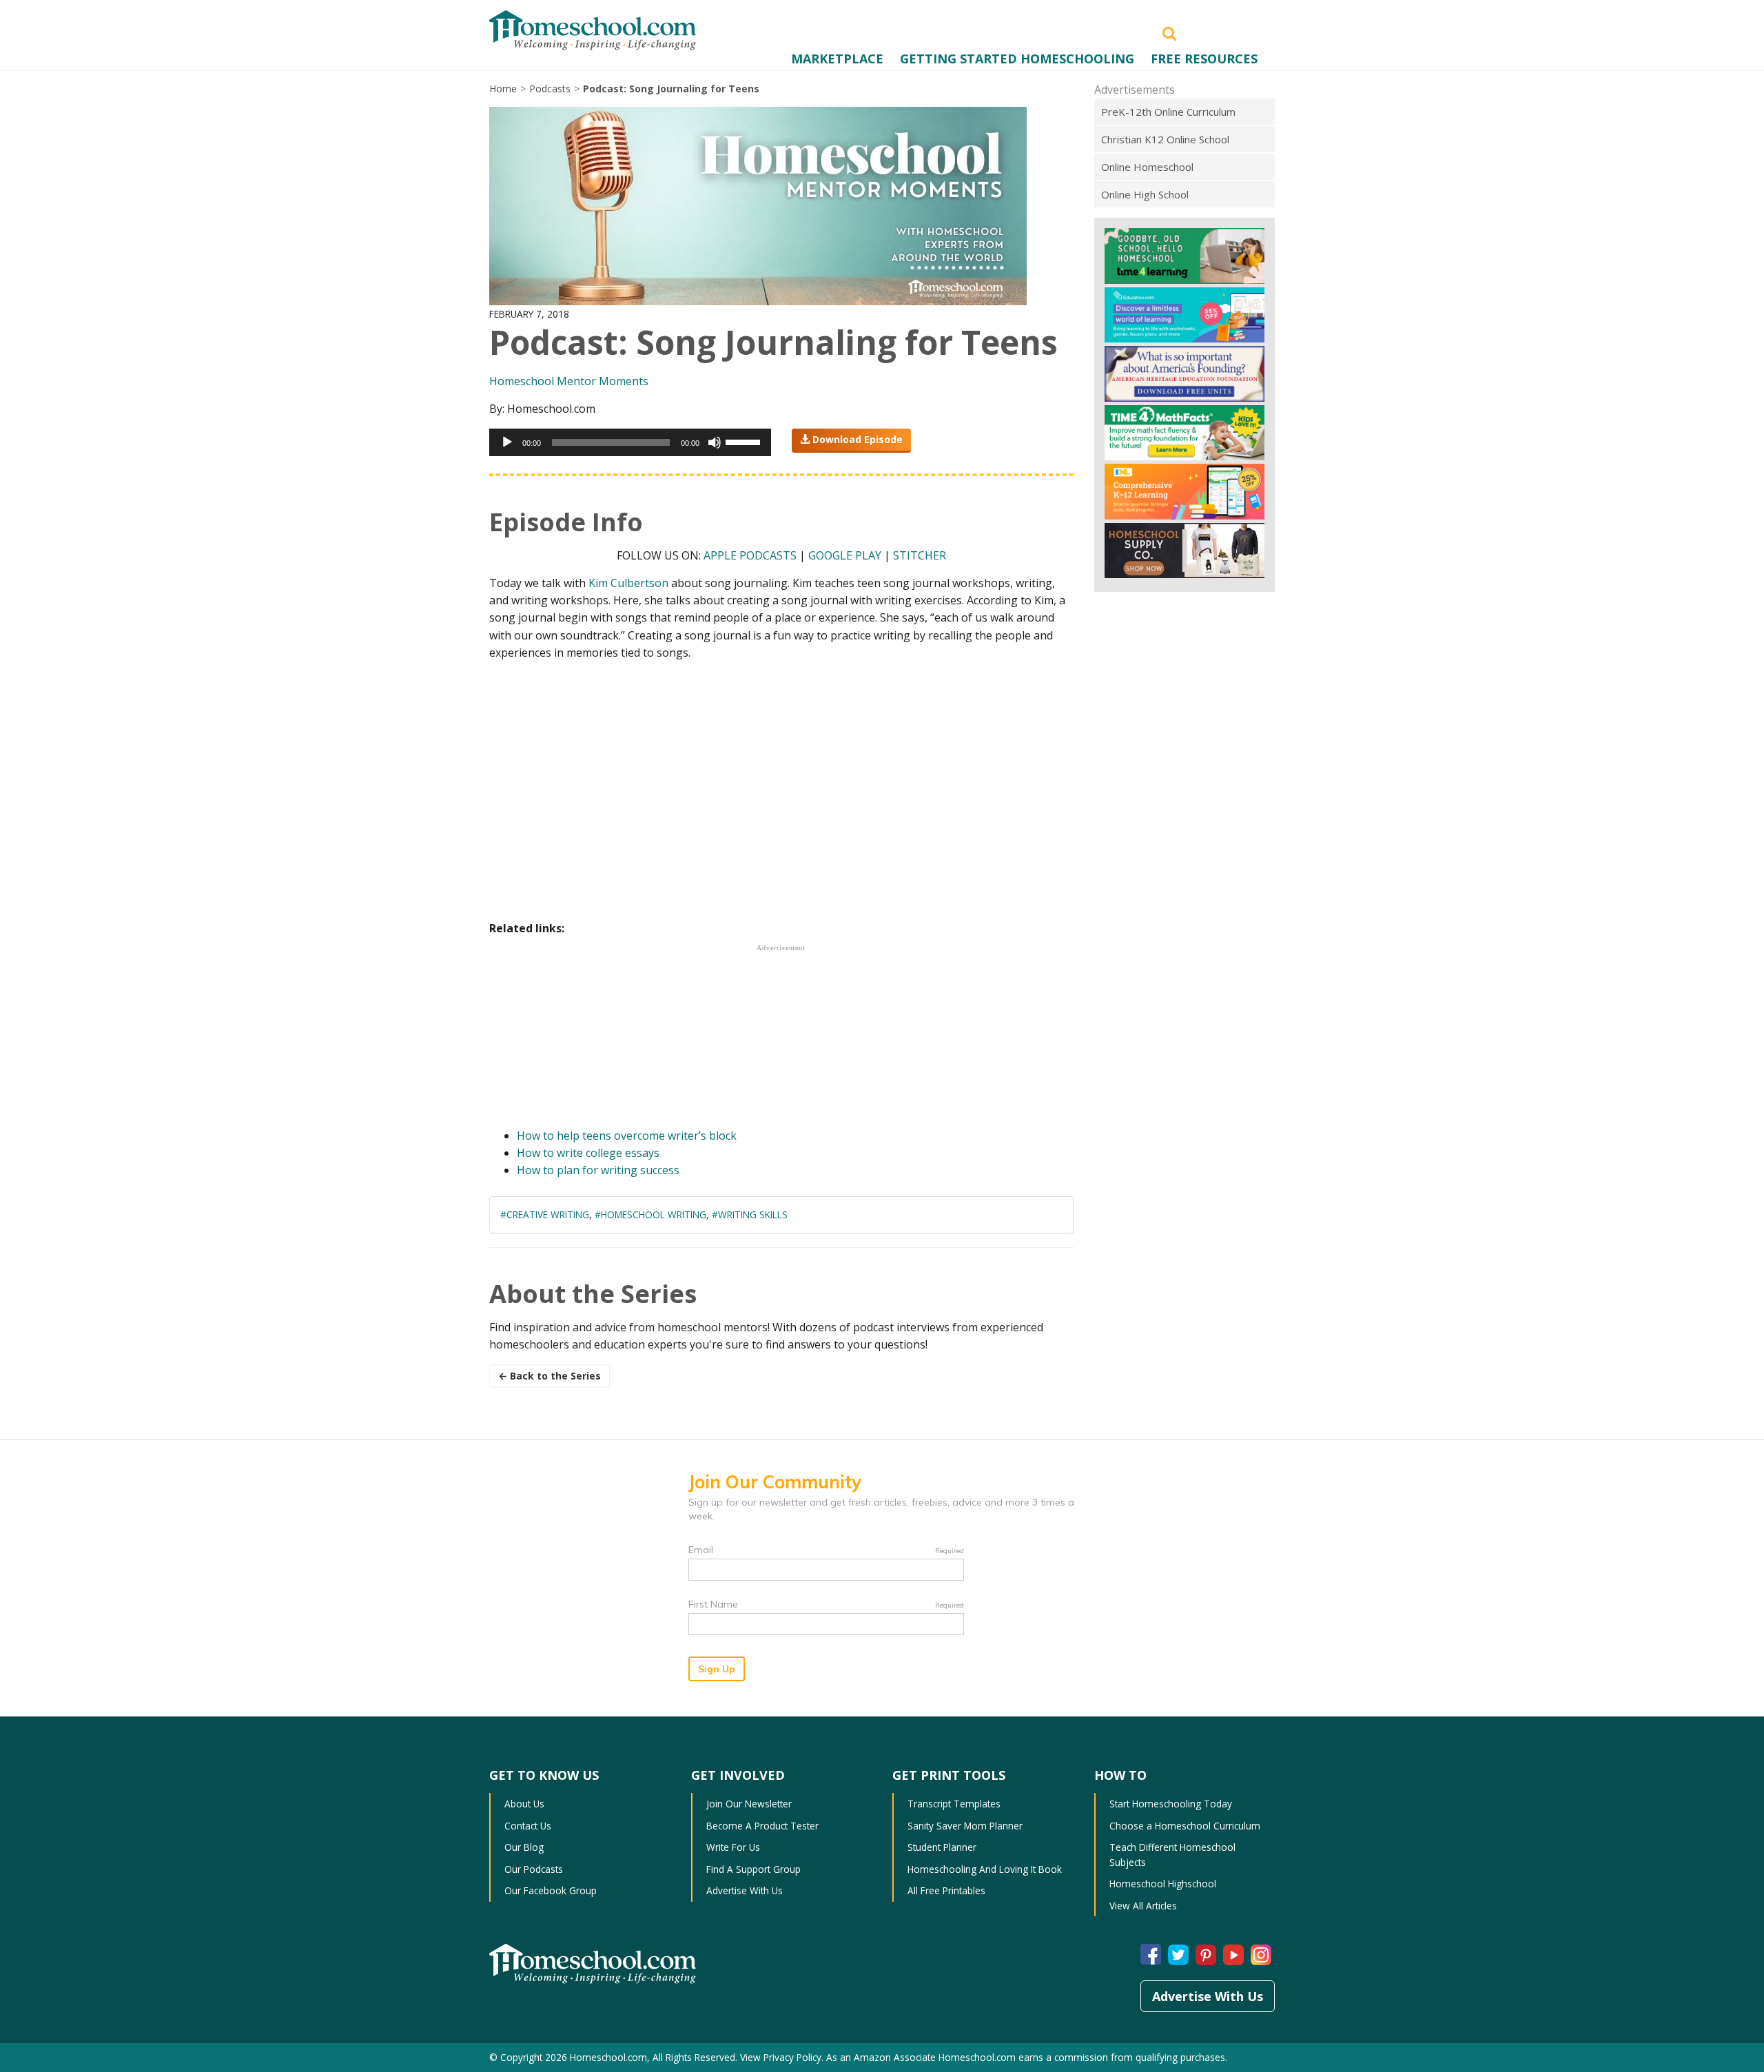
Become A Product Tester (762, 1826)
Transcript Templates (954, 1804)
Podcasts (550, 89)
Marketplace (837, 59)
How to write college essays (588, 1153)
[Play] (507, 442)
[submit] (1169, 32)
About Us (524, 1804)
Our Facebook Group (551, 1890)
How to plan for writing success (598, 1170)
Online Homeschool (1147, 167)
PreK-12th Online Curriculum (1168, 112)
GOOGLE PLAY (845, 555)
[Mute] (715, 442)
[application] (630, 442)
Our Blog (524, 1847)
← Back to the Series (550, 1376)
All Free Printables (946, 1890)
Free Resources (1204, 59)
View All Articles (1143, 1906)
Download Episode (856, 439)
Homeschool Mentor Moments (569, 381)
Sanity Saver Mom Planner (965, 1826)
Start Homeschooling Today (1171, 1804)
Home (503, 89)
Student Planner (942, 1847)
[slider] (745, 441)
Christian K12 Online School (1165, 139)
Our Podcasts (534, 1869)
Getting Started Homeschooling (1017, 59)
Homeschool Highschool (1163, 1884)
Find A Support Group (753, 1869)
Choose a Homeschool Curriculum (1185, 1826)
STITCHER (920, 555)
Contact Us (528, 1826)
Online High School (1145, 194)
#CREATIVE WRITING (545, 1214)
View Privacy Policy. (782, 2057)
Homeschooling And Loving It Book (985, 1869)
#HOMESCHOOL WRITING (650, 1214)
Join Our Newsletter (749, 1804)
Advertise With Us (745, 1890)
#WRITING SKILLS (750, 1214)
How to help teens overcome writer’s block (627, 1136)
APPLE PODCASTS (750, 555)
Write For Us (733, 1847)
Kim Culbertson (628, 583)
